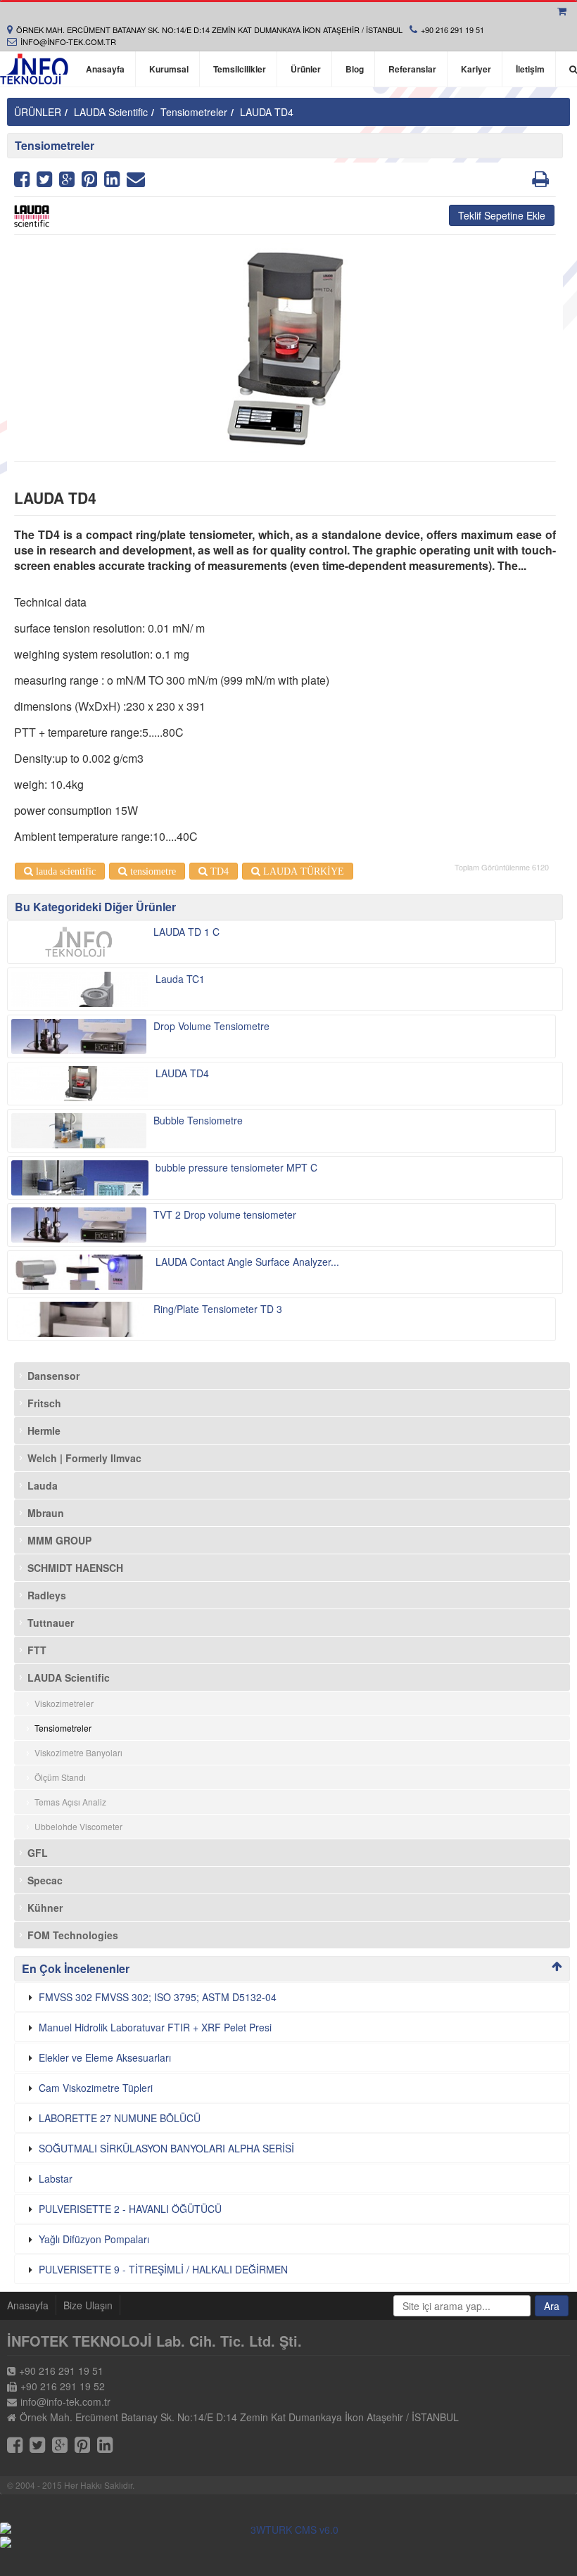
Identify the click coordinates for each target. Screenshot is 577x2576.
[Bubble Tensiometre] (79, 1131)
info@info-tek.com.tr (68, 42)
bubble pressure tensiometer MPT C (236, 1167)
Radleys (47, 1595)
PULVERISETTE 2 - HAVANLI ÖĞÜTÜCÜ (130, 2209)
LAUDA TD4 (267, 112)
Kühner (45, 1908)
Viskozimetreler (64, 1703)
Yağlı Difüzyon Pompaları (94, 2239)
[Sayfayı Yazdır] (540, 182)
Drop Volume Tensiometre (211, 1026)
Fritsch (44, 1403)
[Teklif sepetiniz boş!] (564, 11)
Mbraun (46, 1513)
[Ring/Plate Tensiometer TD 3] (79, 1319)
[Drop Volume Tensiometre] (79, 1036)
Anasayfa (28, 2305)
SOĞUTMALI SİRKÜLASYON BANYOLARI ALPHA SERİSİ (166, 2148)
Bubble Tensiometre (198, 1120)
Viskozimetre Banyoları (78, 1752)
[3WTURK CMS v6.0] (288, 2530)
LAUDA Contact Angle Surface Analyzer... (247, 1262)
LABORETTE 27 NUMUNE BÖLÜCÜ (120, 2118)
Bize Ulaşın (88, 2305)
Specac (45, 1880)
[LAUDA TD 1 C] (79, 942)
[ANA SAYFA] (34, 69)
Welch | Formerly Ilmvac (84, 1458)
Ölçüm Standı (60, 1777)
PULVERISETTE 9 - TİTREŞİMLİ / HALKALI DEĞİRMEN (163, 2269)
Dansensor (53, 1376)
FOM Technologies (73, 1935)
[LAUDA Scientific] (285, 216)
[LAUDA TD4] (80, 1084)
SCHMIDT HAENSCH (75, 1568)
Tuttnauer (51, 1623)
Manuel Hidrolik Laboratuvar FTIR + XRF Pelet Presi (155, 2027)
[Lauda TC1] (80, 989)
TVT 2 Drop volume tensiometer (225, 1214)
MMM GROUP (59, 1540)
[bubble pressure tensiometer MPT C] (80, 1178)
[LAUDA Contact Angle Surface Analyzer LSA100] (80, 1272)
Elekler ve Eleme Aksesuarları (105, 2057)
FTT (37, 1650)
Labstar (56, 2178)
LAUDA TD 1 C (186, 932)
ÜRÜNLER (38, 112)
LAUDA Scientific (111, 112)
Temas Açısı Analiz (70, 1802)
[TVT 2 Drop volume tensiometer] (79, 1225)
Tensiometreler (194, 112)
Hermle (44, 1430)
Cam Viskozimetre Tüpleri (96, 2088)
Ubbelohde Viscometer (78, 1826)
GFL (38, 1853)
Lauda (43, 1485)
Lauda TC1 (180, 979)
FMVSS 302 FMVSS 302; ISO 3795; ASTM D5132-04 (158, 1997)
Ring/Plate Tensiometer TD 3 (218, 1309)
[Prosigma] (288, 2542)
